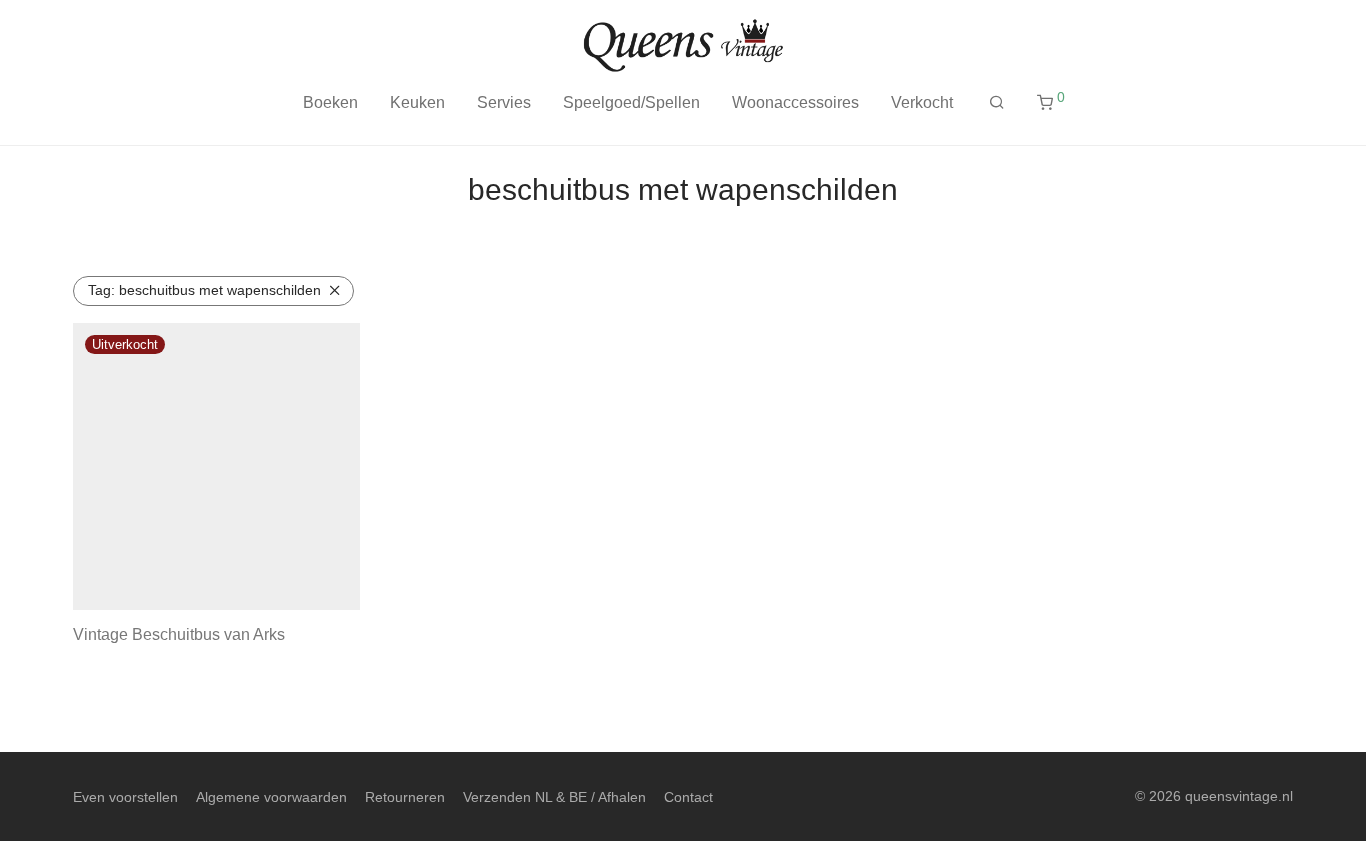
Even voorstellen (125, 797)
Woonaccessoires (795, 102)
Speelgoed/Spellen (631, 102)
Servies (504, 102)
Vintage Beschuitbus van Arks (179, 634)
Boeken (330, 102)
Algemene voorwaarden (271, 797)
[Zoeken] (997, 103)
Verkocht (922, 102)
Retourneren (405, 797)
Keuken (417, 102)
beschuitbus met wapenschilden (204, 290)
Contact (688, 797)
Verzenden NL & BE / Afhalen (554, 797)
